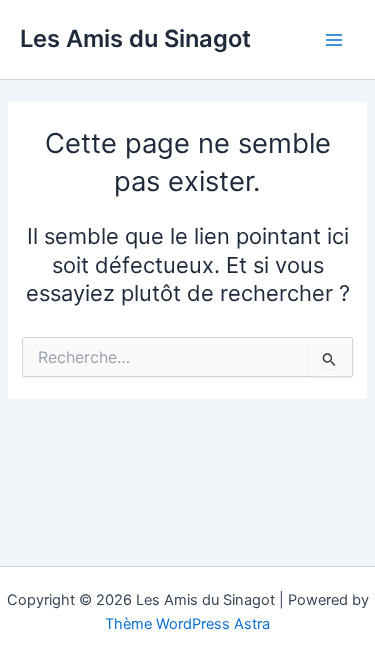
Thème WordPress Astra (187, 624)
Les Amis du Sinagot (135, 38)
